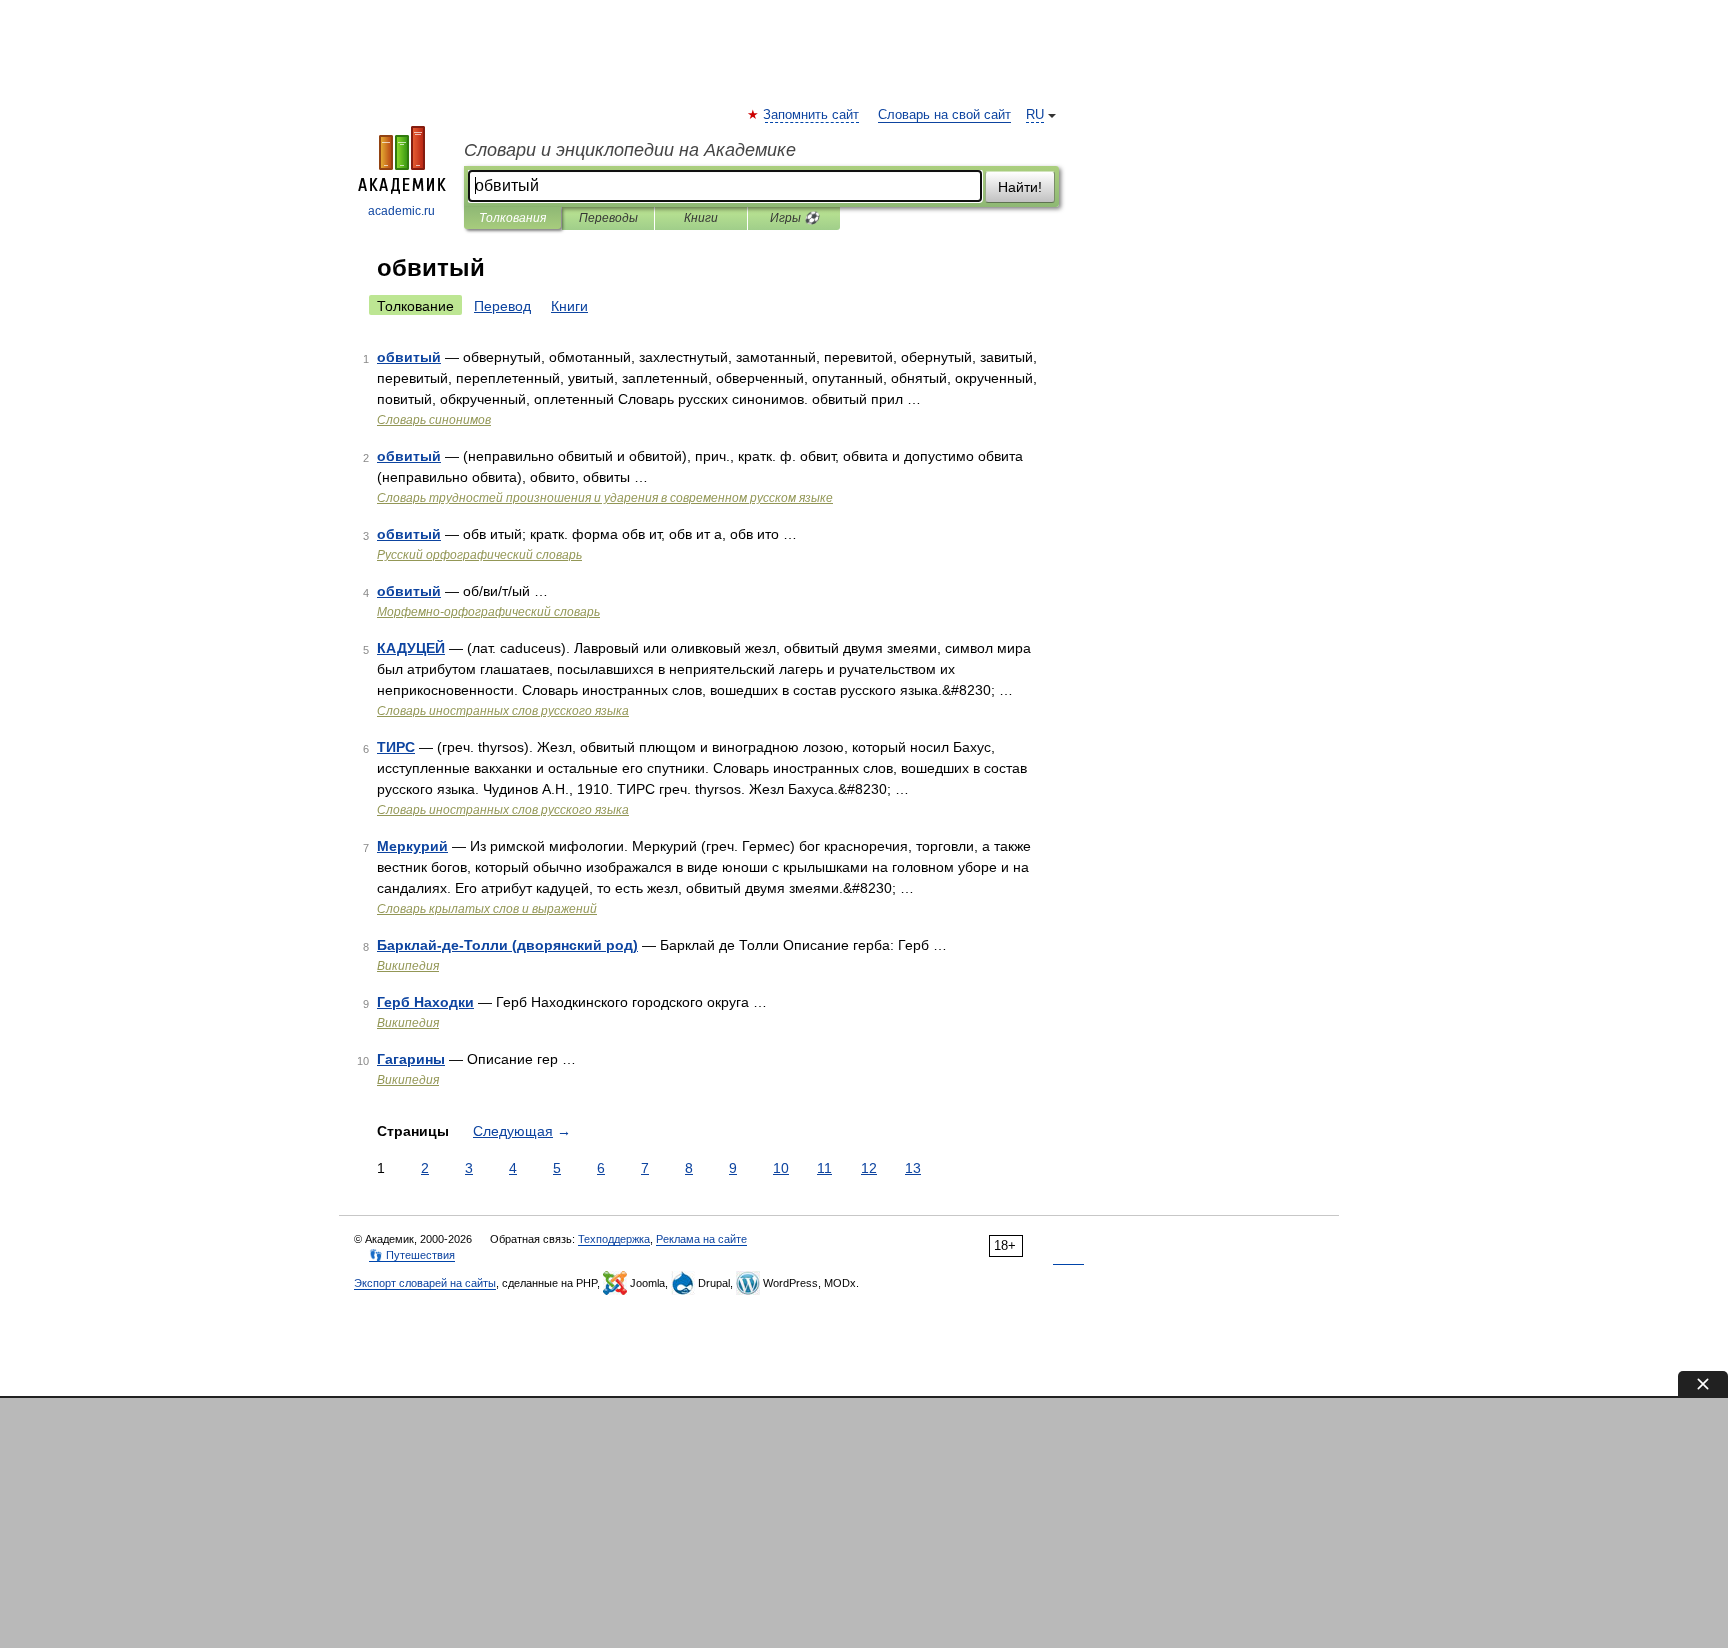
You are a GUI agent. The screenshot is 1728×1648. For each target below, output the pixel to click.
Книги (701, 218)
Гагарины (411, 1059)
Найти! (1020, 187)
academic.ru (401, 211)
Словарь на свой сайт (944, 115)
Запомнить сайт (812, 115)
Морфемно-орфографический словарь (488, 612)
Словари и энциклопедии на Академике (630, 150)
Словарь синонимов (434, 420)
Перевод (502, 306)
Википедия (408, 966)
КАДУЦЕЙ (411, 648)
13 (913, 1168)
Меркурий (412, 846)
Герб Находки (425, 1002)
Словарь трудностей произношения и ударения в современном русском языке (605, 498)
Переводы (608, 218)
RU (1035, 115)
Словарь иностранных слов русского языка (503, 711)
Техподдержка (614, 1239)
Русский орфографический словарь (479, 555)
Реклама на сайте (701, 1239)
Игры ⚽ (794, 218)
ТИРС (396, 747)
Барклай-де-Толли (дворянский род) (507, 945)
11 (824, 1168)
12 (869, 1168)
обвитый (409, 357)
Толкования (512, 218)
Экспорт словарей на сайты (425, 1283)
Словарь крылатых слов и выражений (487, 909)
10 (781, 1168)
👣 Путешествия (412, 1255)
